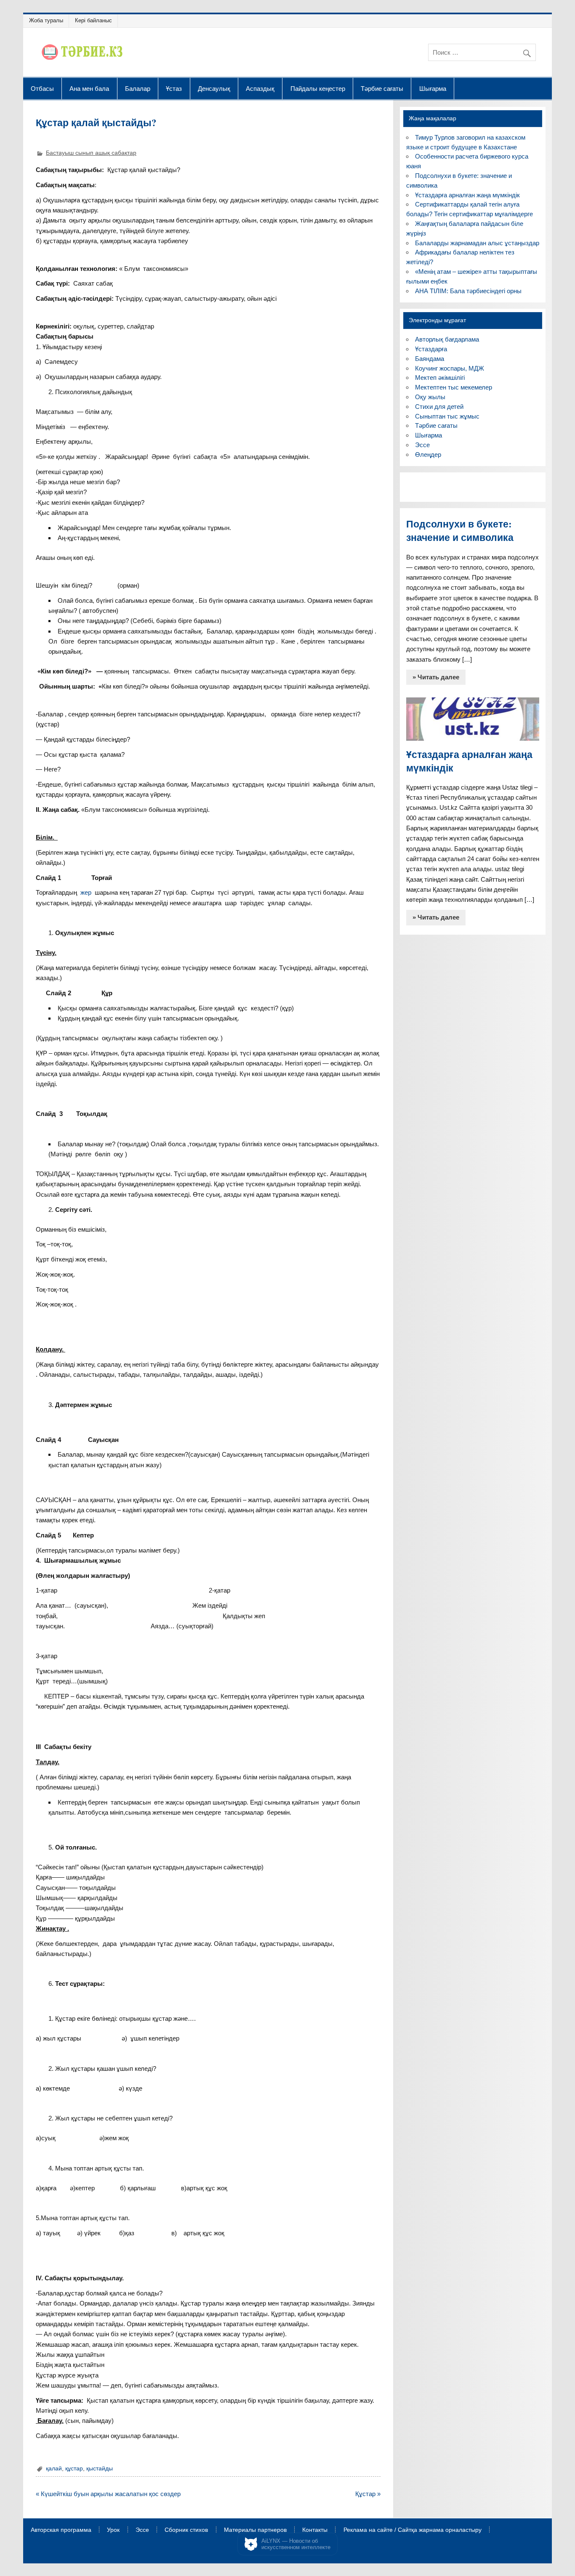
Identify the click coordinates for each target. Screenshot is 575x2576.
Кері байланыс (93, 20)
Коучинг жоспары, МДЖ (450, 368)
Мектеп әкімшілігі (440, 378)
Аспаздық (260, 88)
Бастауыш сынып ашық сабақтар (91, 153)
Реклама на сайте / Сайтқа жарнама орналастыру (413, 2530)
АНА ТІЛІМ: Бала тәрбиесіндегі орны (468, 291)
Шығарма (433, 88)
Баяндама (430, 359)
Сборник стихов (186, 2530)
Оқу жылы (430, 397)
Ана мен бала (89, 88)
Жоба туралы (46, 20)
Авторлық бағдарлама (447, 339)
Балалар (138, 88)
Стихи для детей (439, 407)
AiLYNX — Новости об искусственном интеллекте (296, 2544)
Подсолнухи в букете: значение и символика (460, 531)
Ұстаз (174, 88)
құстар (74, 2469)
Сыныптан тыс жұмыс (447, 416)
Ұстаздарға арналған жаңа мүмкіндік (467, 195)
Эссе (422, 445)
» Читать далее (436, 677)
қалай (54, 2469)
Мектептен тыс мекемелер (454, 387)
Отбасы (42, 88)
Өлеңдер (428, 455)
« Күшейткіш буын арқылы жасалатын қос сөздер (108, 2494)
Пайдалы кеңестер (318, 88)
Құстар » (368, 2494)
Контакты (315, 2530)
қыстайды (100, 2469)
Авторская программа (61, 2530)
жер (86, 892)
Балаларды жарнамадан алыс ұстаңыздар (477, 243)
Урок (113, 2530)
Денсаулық (214, 88)
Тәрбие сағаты (382, 88)
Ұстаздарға (431, 349)
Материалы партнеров (255, 2530)
